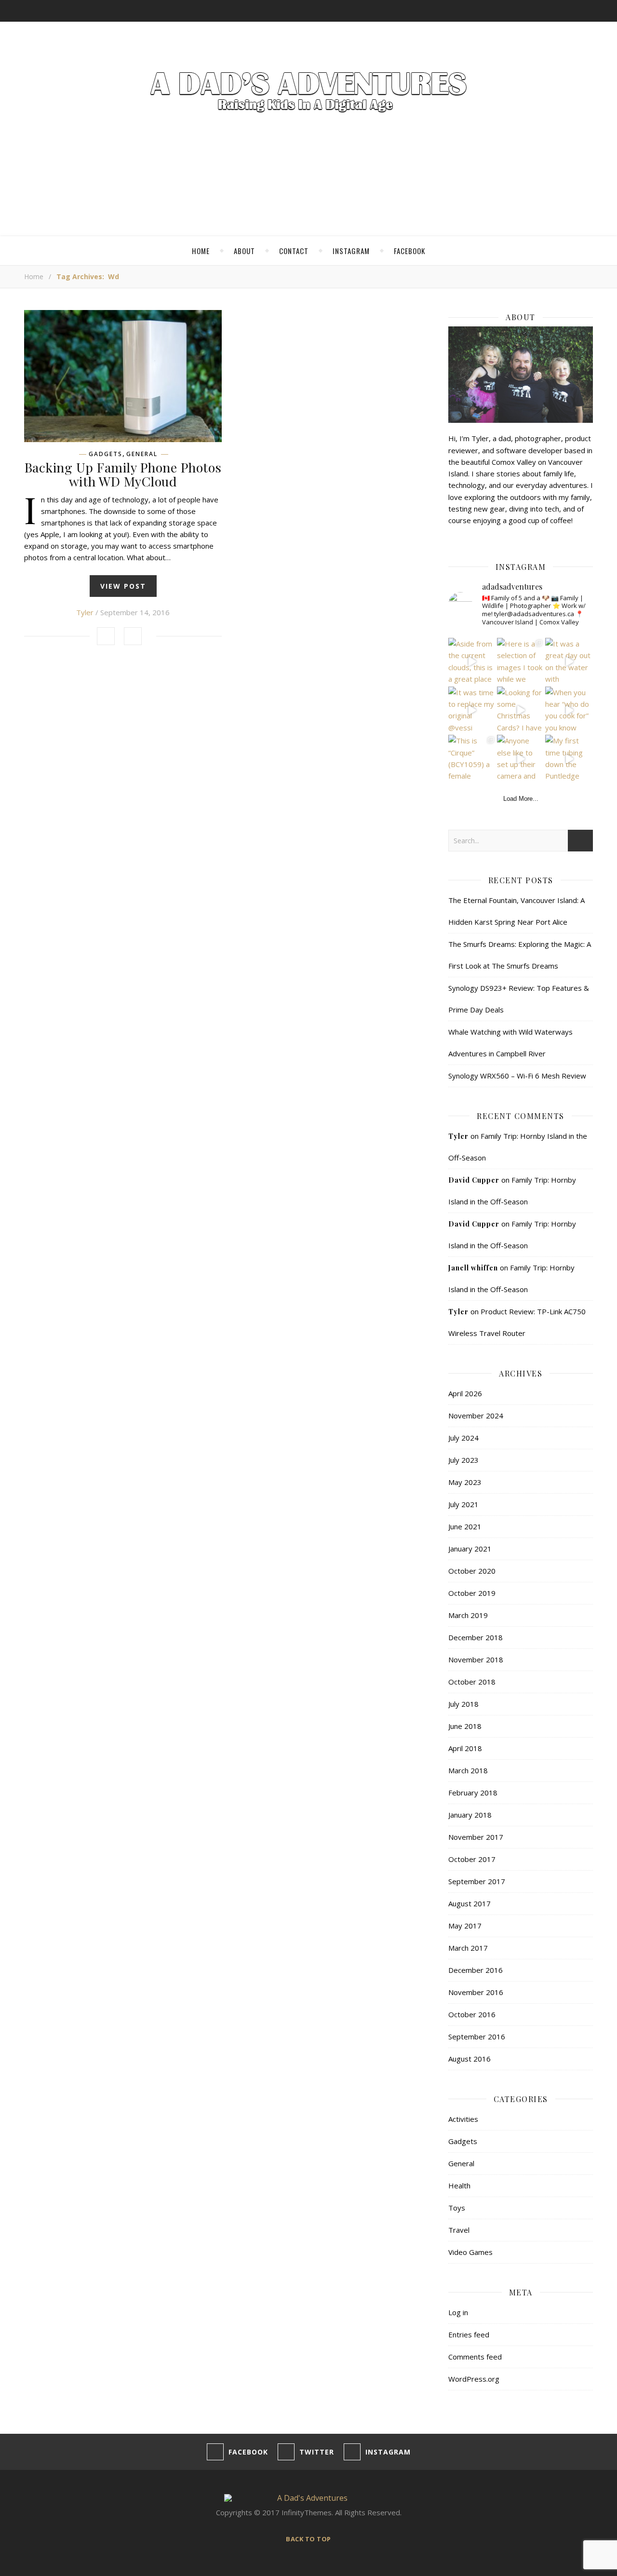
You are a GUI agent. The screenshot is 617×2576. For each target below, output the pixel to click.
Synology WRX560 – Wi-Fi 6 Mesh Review (517, 1076)
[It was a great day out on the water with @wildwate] (569, 662)
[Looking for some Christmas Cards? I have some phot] (521, 710)
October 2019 (472, 1593)
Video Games (470, 2252)
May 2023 (465, 1482)
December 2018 (476, 1637)
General (142, 454)
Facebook (409, 251)
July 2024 (463, 1438)
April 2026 (465, 1393)
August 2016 (469, 2059)
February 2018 (473, 1793)
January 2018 (470, 1815)
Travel (459, 2230)
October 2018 (472, 1682)
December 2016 (476, 1970)
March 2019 (468, 1615)
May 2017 (465, 1926)
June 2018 (465, 1726)
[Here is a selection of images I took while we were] (521, 662)
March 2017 (468, 1948)
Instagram (351, 251)
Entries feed (469, 2334)
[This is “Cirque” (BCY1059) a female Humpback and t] (472, 759)
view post (123, 586)
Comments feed (475, 2357)
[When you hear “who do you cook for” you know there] (569, 710)
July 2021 (463, 1504)
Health (459, 2185)
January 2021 (470, 1549)
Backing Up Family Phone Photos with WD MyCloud (123, 474)
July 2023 (463, 1460)
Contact (294, 251)
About (244, 251)
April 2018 (465, 1748)
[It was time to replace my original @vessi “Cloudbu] (472, 710)
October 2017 (472, 1859)
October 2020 (472, 1571)
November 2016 (476, 1992)
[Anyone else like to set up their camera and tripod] (521, 759)
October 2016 (472, 2014)
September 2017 (477, 1881)
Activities (463, 2119)
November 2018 (476, 1659)
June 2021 (465, 1526)
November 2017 (476, 1837)
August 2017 (469, 1903)
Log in (458, 2312)
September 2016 (477, 2037)
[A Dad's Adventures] (308, 94)
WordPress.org (474, 2379)
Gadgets (106, 454)
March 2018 (468, 1770)
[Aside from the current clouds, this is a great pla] (472, 662)
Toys (457, 2208)
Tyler (85, 612)
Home (201, 251)
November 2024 (476, 1416)
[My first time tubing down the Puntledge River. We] (569, 759)
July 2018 (463, 1704)
